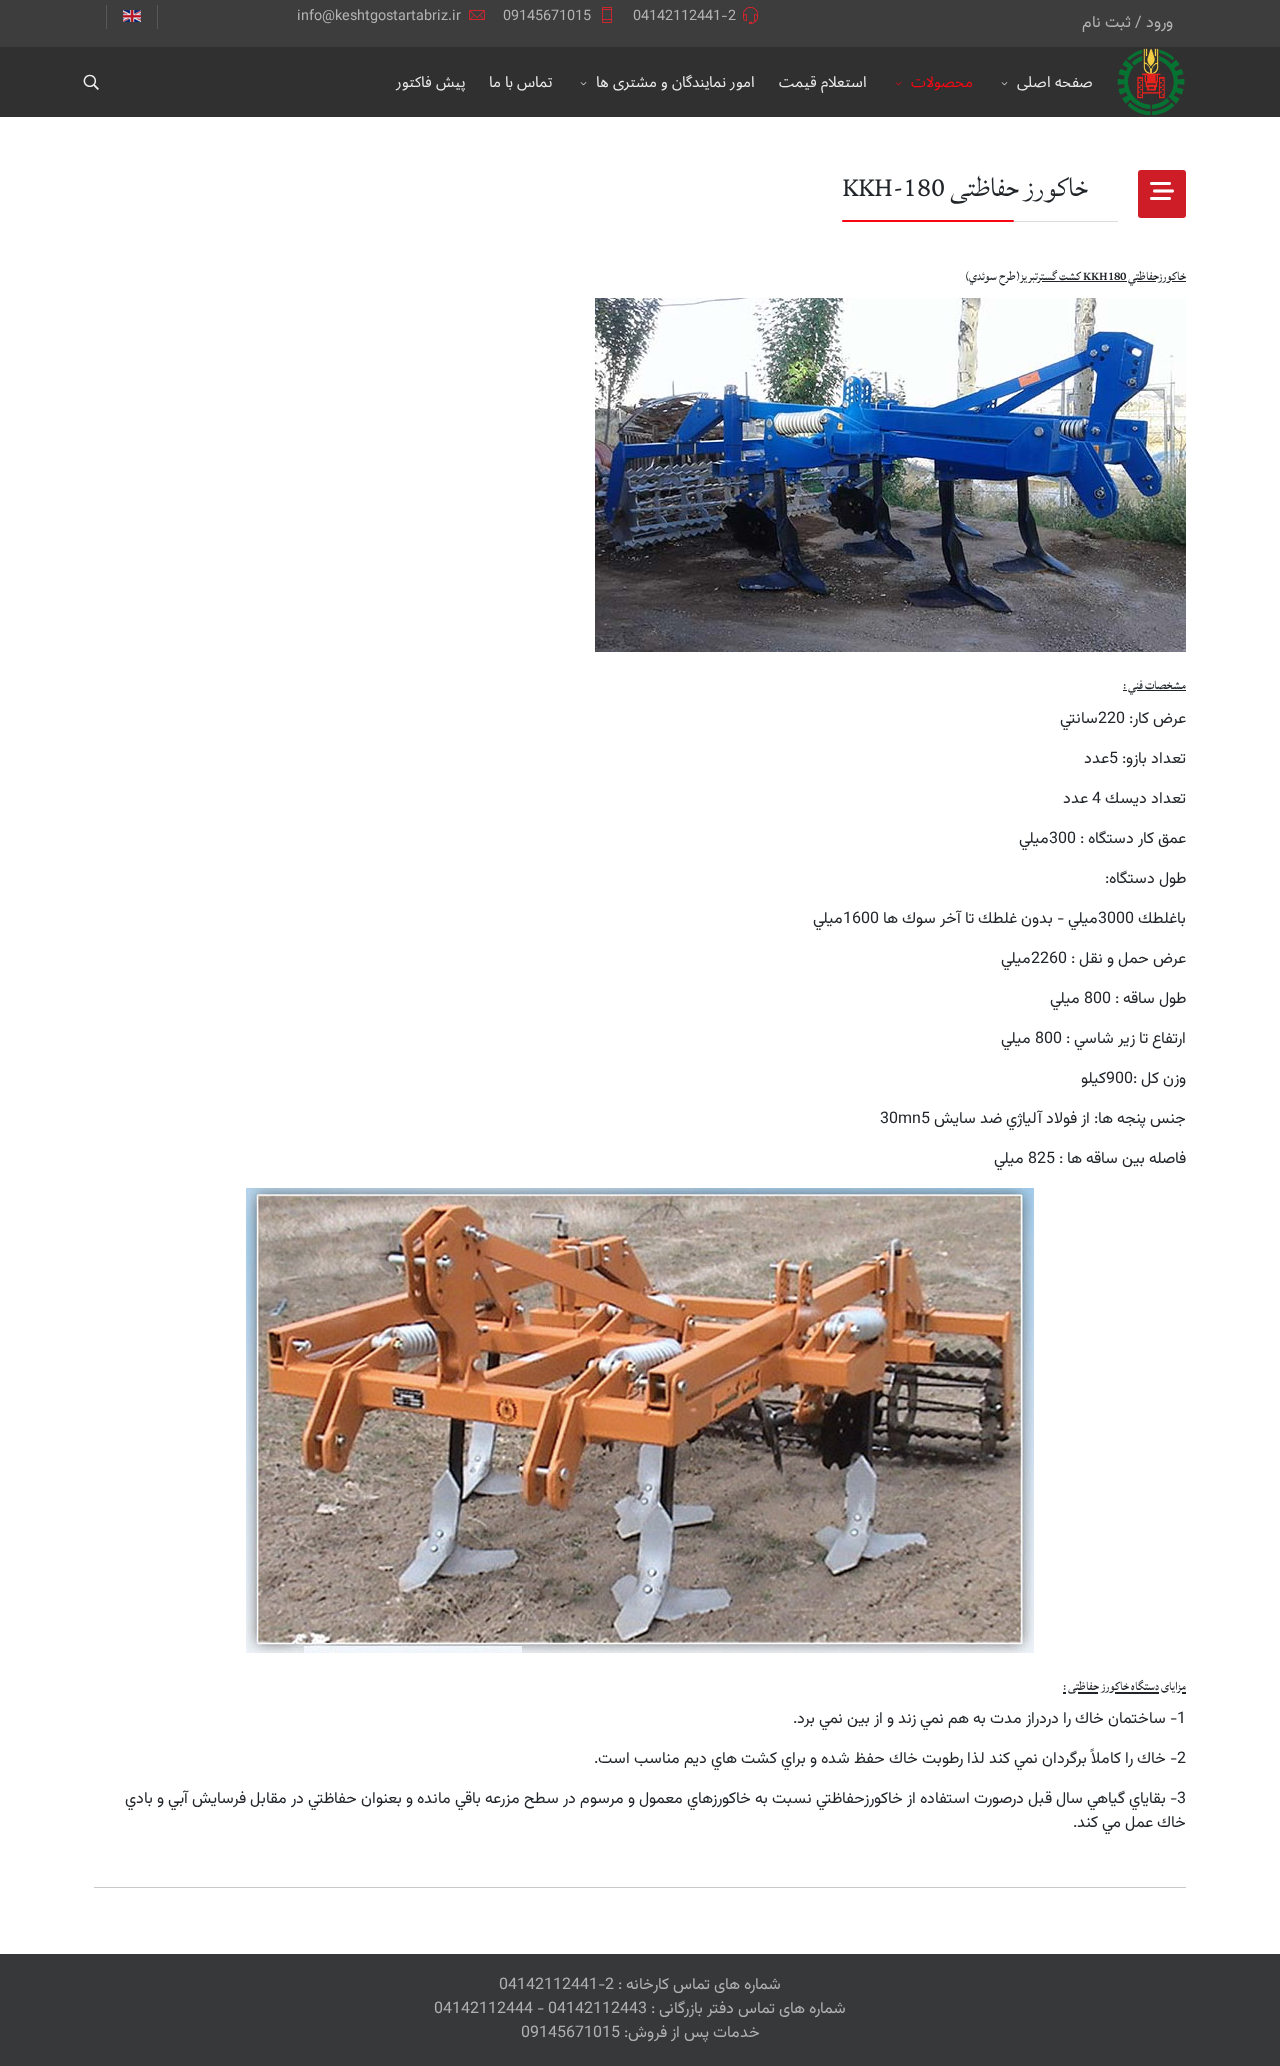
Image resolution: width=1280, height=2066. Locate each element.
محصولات (942, 82)
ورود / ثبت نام (1127, 23)
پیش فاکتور (430, 82)
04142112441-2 (684, 16)
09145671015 (547, 16)
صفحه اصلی (1055, 82)
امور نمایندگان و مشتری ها (675, 82)
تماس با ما (520, 82)
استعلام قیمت (823, 82)
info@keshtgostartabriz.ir (379, 16)
